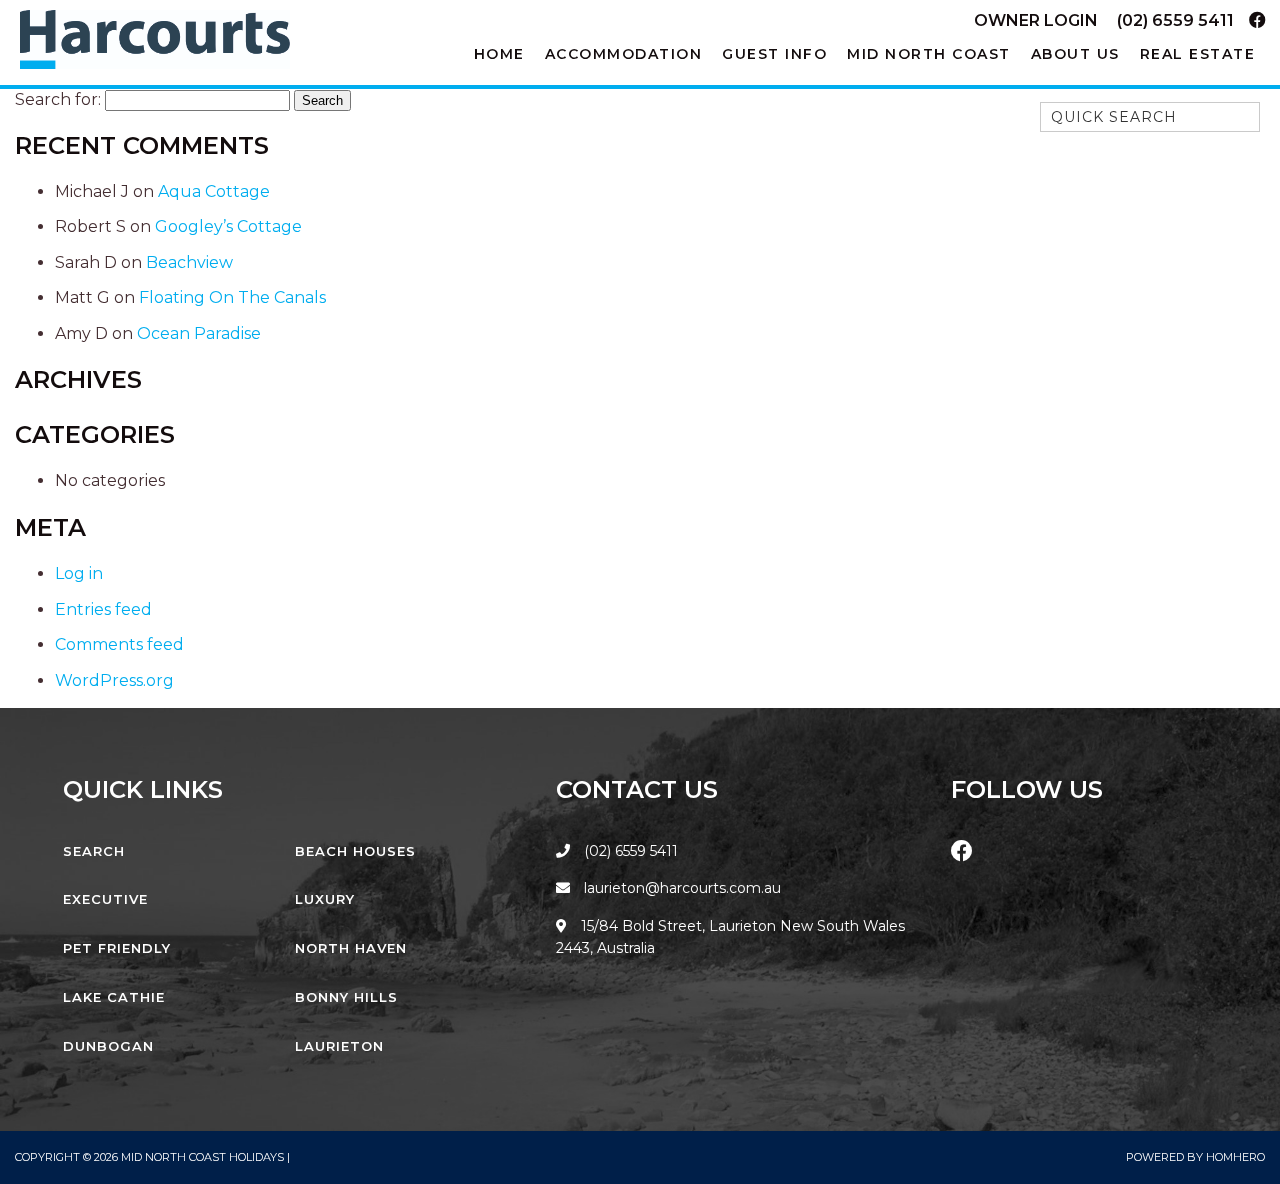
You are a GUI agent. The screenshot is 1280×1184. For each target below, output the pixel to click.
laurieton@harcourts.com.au (680, 888)
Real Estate (1198, 54)
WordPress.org (114, 680)
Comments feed (119, 644)
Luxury (325, 899)
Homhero (1235, 1157)
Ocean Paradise (199, 333)
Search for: (58, 99)
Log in (79, 573)
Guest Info (774, 54)
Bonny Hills (346, 997)
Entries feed (103, 609)
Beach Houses (355, 851)
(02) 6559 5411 (1175, 20)
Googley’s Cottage (228, 226)
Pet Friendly (117, 948)
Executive (105, 899)
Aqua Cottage (214, 191)
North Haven (351, 948)
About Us (1075, 54)
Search (94, 851)
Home (499, 54)
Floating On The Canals (232, 297)
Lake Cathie (114, 997)
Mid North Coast (929, 54)
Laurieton (339, 1046)
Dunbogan (108, 1046)
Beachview (189, 262)
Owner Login (1036, 20)
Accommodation (624, 54)
